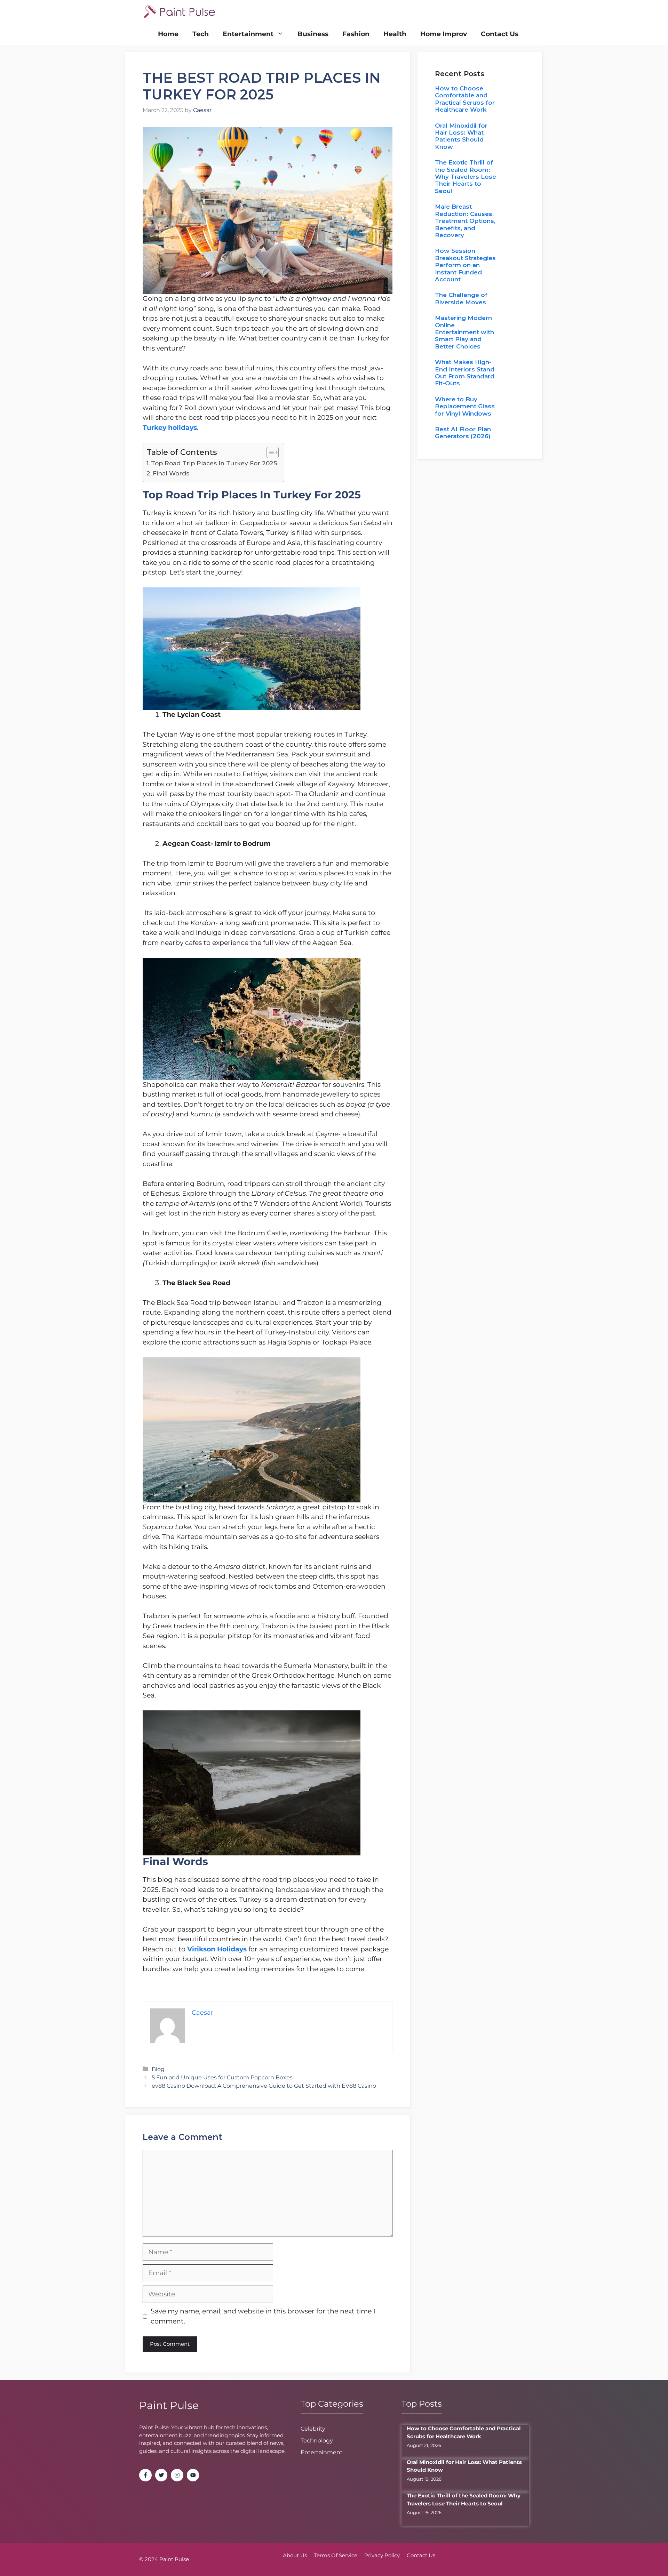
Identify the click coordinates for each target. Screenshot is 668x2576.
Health (395, 34)
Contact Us (500, 34)
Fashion (356, 34)
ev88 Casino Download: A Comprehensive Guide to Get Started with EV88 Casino (264, 2086)
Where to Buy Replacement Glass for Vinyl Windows (465, 406)
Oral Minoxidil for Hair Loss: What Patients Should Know (461, 136)
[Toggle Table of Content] (269, 452)
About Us (295, 2555)
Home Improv (444, 34)
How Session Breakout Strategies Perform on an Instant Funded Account (465, 265)
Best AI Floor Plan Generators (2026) (463, 433)
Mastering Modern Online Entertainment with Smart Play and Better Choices (464, 332)
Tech (201, 34)
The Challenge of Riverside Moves (461, 298)
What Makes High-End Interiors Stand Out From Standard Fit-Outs (465, 373)
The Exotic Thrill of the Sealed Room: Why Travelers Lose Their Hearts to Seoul (466, 177)
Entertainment (248, 34)
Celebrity (313, 2429)
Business (313, 34)
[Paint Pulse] (179, 11)
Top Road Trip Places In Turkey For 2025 (214, 463)
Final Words (171, 473)
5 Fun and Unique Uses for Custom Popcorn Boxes (222, 2077)
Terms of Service (336, 2555)
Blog (158, 2069)
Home (168, 34)
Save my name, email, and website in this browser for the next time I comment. (263, 2316)
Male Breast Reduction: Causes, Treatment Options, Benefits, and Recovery (465, 221)
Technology (317, 2441)
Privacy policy (382, 2555)
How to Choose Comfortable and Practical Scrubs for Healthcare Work (465, 99)
